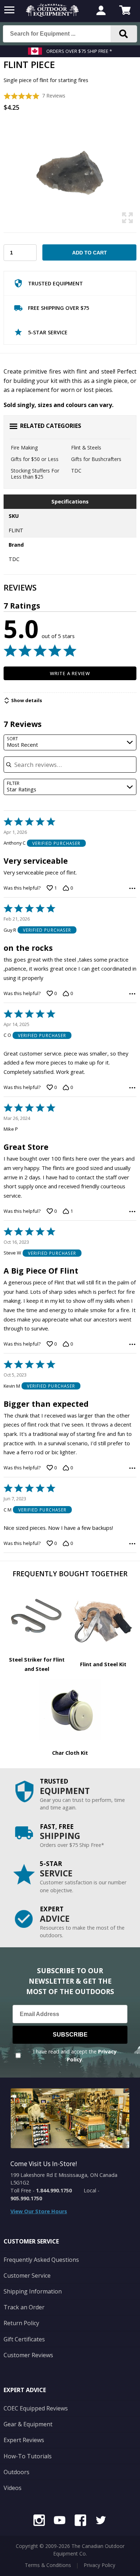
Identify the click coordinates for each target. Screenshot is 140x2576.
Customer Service (27, 2276)
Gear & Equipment (28, 2424)
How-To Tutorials (28, 2456)
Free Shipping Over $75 (59, 308)
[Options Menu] (132, 888)
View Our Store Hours (39, 2211)
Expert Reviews (24, 2440)
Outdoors (17, 2472)
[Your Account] (101, 11)
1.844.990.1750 (54, 2190)
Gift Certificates (24, 2339)
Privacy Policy (99, 2565)
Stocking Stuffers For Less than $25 (35, 474)
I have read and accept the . (75, 2055)
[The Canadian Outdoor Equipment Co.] (52, 14)
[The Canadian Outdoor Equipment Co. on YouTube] (60, 2521)
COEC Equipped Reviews (36, 2408)
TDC (76, 471)
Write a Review (70, 673)
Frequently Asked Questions (41, 2260)
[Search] (124, 34)
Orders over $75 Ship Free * (79, 51)
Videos (13, 2488)
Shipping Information (33, 2291)
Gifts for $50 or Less (35, 459)
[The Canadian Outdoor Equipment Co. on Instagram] (39, 2521)
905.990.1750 (26, 2198)
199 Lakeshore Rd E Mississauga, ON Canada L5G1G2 (64, 2179)
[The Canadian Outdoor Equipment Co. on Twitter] (101, 2521)
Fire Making (24, 448)
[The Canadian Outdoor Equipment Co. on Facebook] (80, 2521)
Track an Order (24, 2307)
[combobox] (70, 743)
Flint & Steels (86, 448)
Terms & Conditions (48, 2565)
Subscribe (70, 2035)
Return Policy (21, 2323)
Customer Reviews (28, 2355)
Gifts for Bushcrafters (96, 459)
